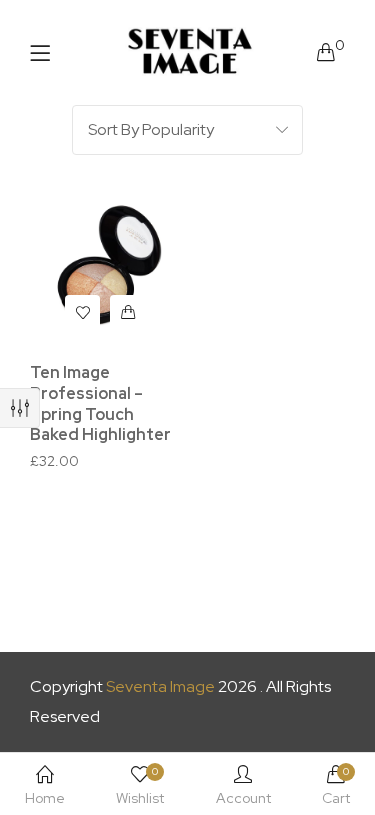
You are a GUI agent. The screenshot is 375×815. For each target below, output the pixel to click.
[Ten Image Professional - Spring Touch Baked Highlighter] (105, 270)
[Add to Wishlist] (82, 312)
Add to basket (127, 312)
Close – (20, 408)
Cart (336, 786)
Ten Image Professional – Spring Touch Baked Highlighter (100, 403)
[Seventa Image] (190, 52)
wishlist (140, 786)
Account (243, 798)
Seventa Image (160, 686)
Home (45, 798)
